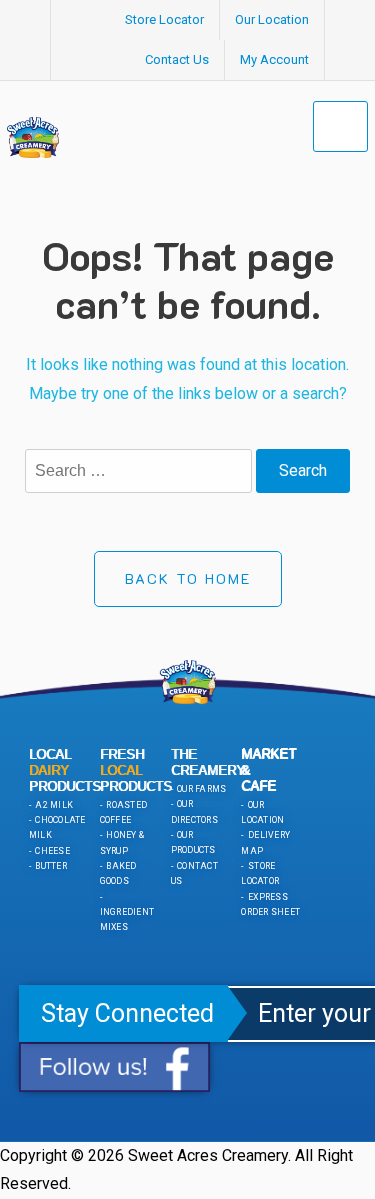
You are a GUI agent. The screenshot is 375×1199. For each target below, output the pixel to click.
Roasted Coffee (123, 812)
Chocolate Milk (57, 827)
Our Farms (201, 789)
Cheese (51, 851)
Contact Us (177, 59)
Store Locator (164, 19)
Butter (50, 866)
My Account (274, 59)
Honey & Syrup (122, 842)
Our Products (193, 842)
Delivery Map (265, 842)
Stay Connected (127, 1013)
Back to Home (188, 578)
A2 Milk (53, 805)
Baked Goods (118, 873)
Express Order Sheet (270, 904)
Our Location (272, 19)
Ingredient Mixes (127, 919)
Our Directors (194, 811)
